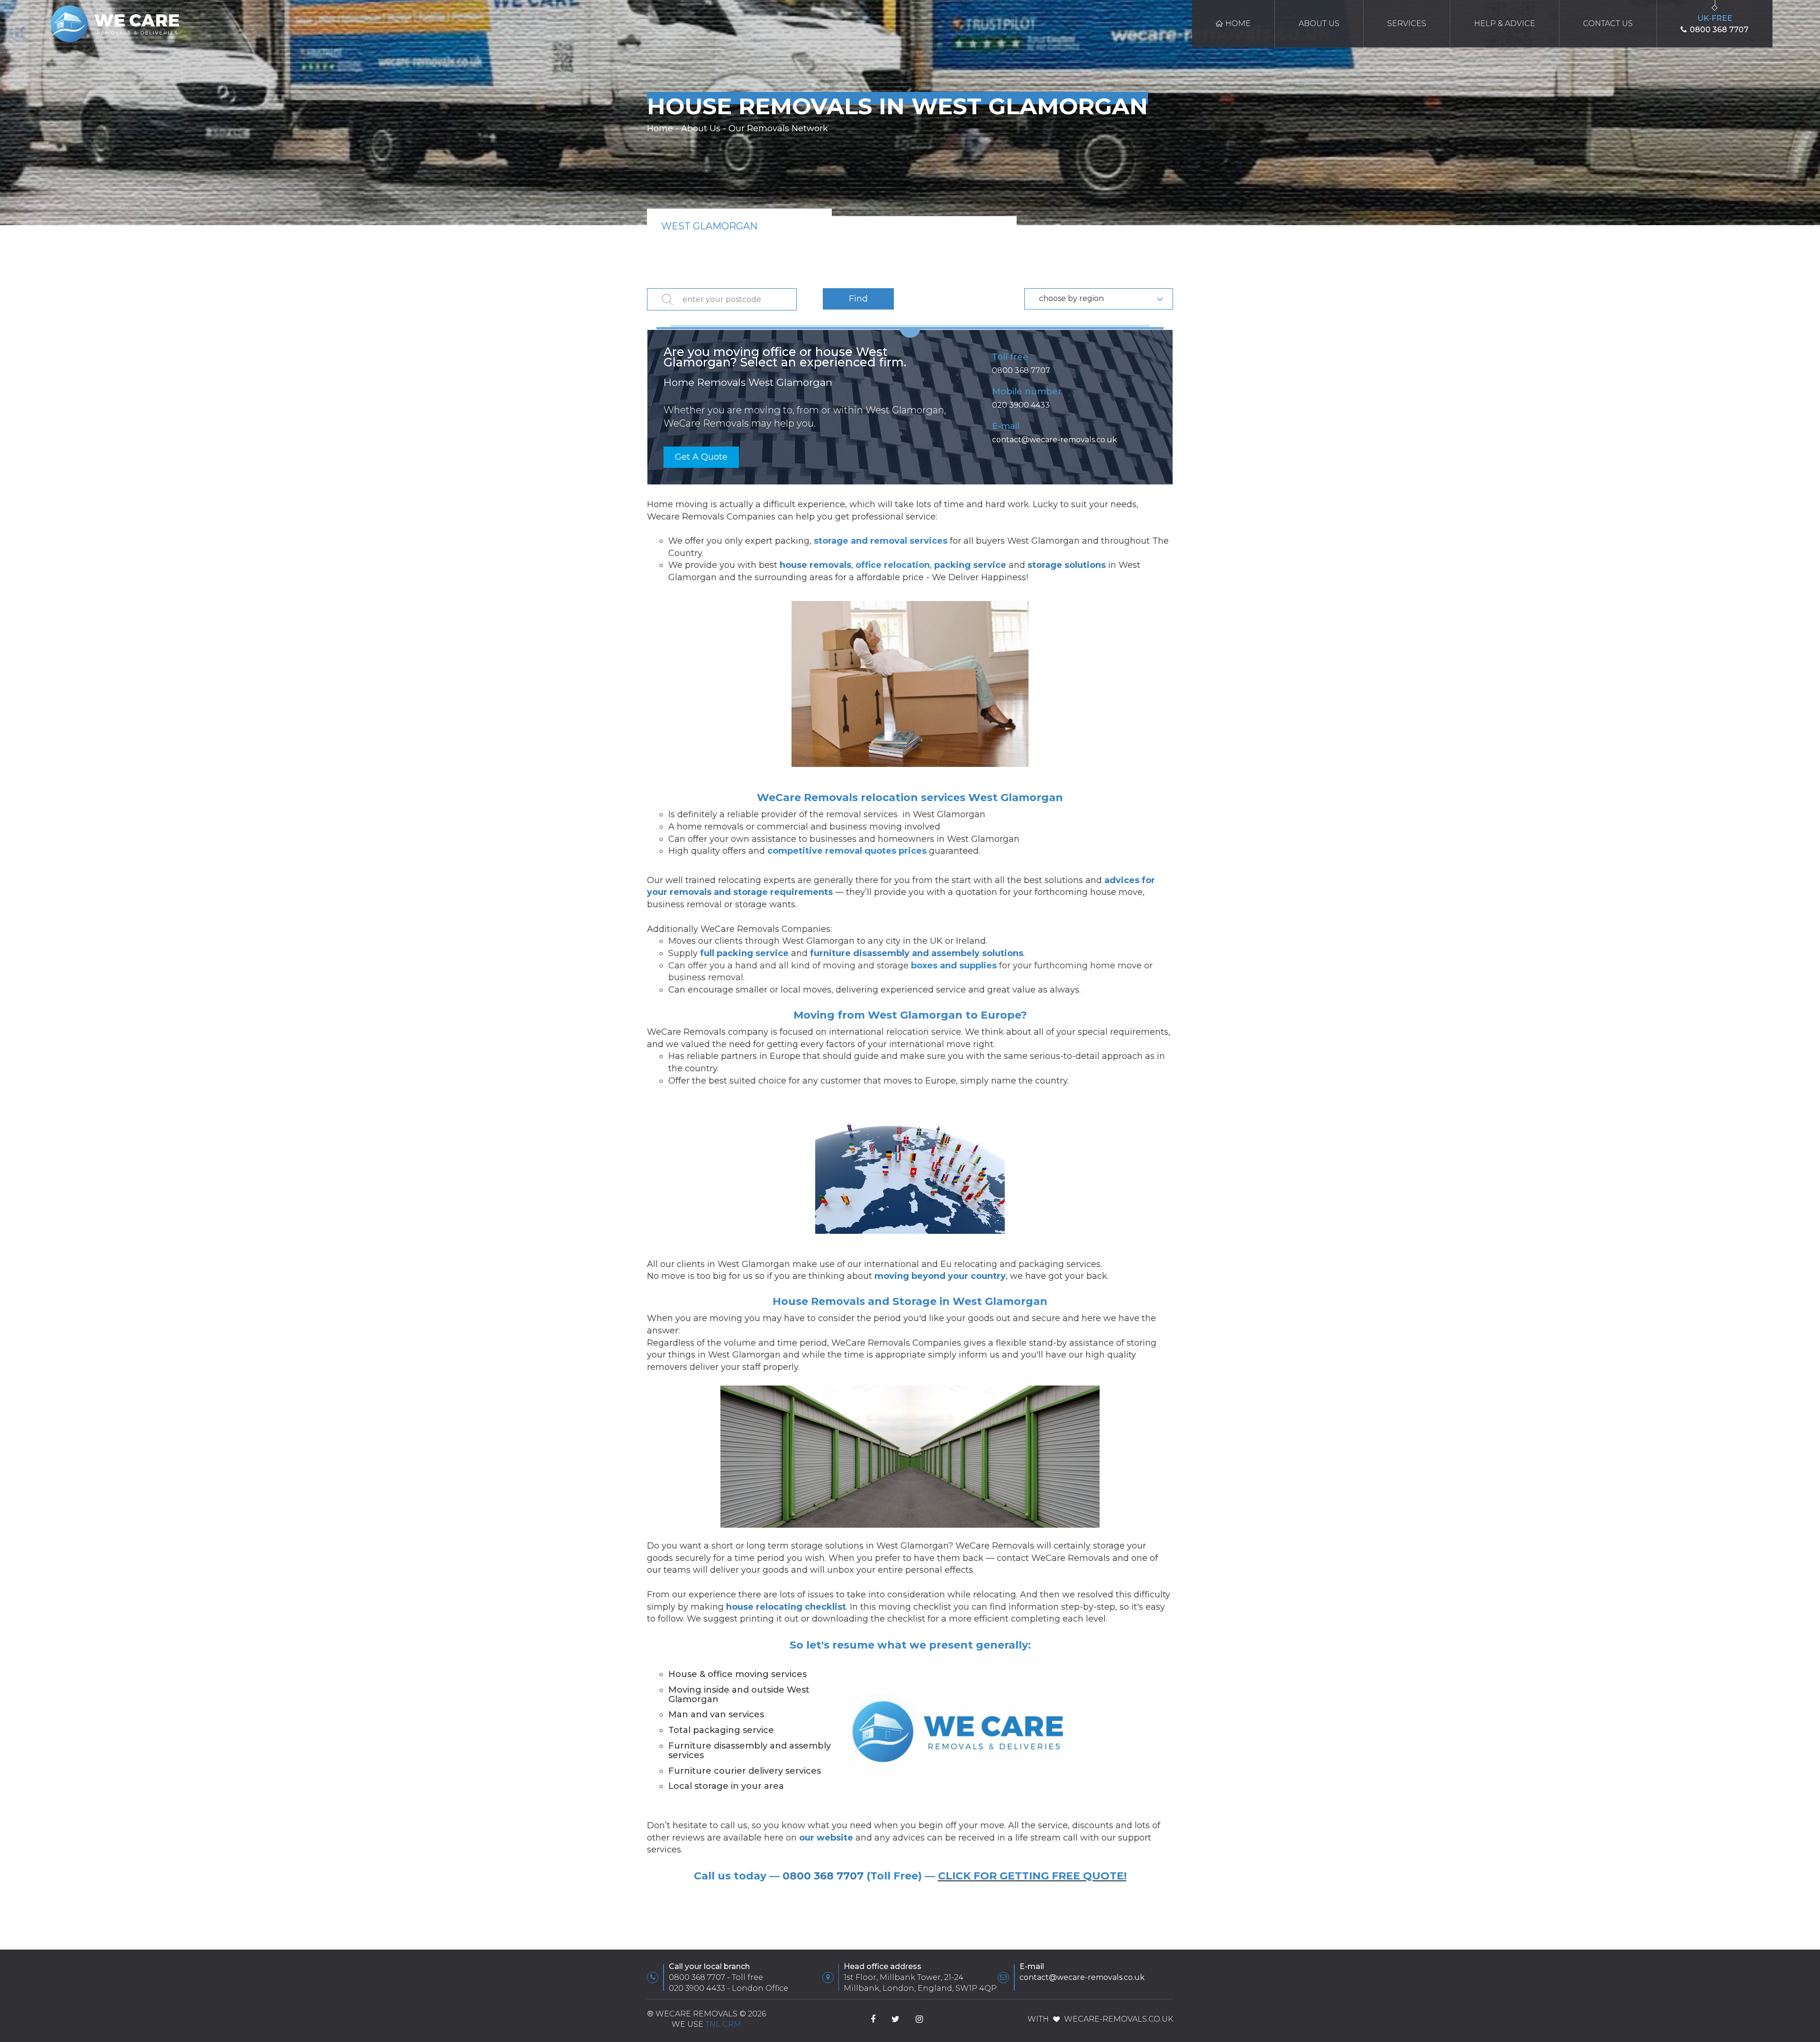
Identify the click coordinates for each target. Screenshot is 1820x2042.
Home (1238, 23)
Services (1407, 23)
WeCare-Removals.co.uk (1119, 2019)
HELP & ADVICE (1505, 23)
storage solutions (1067, 565)
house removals (815, 565)
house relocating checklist (786, 1607)
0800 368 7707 (1021, 370)
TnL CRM (723, 2024)
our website (826, 1838)
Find (858, 299)
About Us (1319, 23)
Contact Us (1608, 23)
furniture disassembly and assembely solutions (917, 953)
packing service (970, 565)
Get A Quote (701, 457)
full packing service (744, 953)
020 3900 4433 (1021, 405)
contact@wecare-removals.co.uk (1055, 440)
